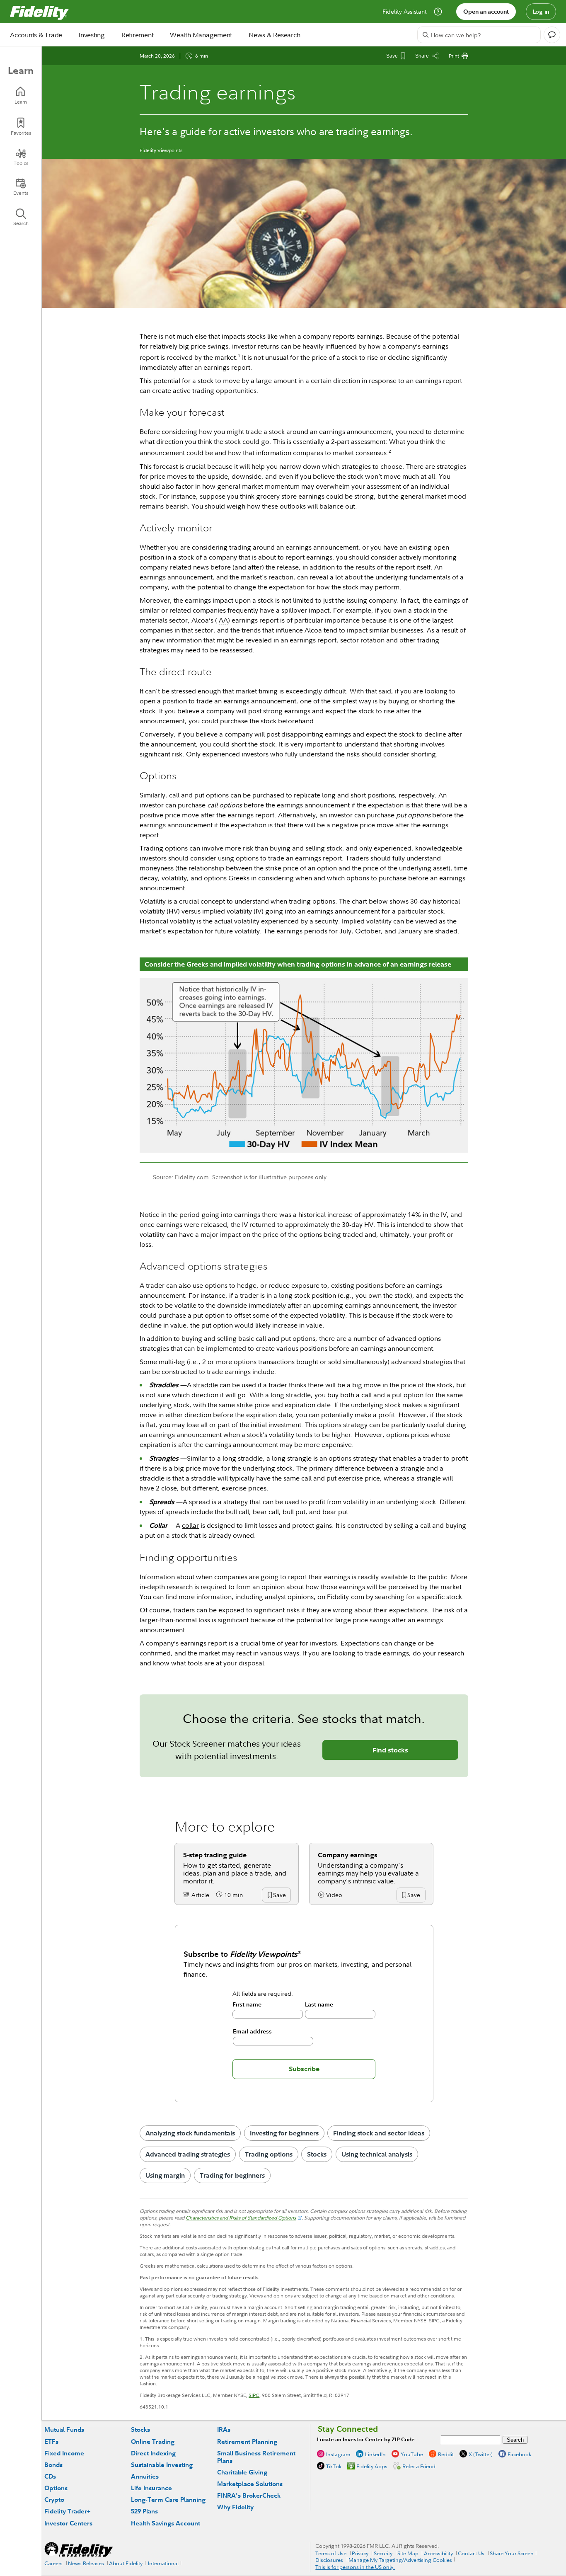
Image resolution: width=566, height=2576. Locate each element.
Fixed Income (64, 2453)
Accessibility (438, 2553)
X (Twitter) (481, 2454)
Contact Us (471, 2553)
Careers (53, 2563)
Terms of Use (331, 2553)
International (163, 2563)
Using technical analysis (377, 2154)
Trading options (269, 2154)
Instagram (338, 2454)
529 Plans (144, 2511)
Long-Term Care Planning (168, 2500)
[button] (279, 1895)
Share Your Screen (512, 2553)
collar (190, 1525)
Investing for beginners (284, 2133)
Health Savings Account (166, 2523)
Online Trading (153, 2442)
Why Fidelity (235, 2507)
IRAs (224, 2429)
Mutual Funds (64, 2429)
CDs (50, 2476)
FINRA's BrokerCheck (249, 2495)
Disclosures (329, 2560)
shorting (431, 701)
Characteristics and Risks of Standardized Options (241, 2218)
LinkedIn (375, 2454)
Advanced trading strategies (188, 2154)
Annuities (145, 2476)
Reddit (446, 2454)
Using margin (165, 2175)
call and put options (199, 795)
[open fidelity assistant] (552, 35)
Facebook (519, 2454)
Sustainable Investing (162, 2465)
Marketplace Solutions (250, 2484)
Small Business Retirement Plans (256, 2457)
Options (56, 2488)
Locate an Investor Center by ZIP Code (366, 2439)
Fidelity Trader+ (67, 2511)
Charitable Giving (242, 2472)
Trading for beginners (232, 2175)
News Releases (86, 2563)
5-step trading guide (215, 1855)
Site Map (408, 2553)
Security (383, 2553)
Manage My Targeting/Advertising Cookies (400, 2560)
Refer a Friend (419, 2466)
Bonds (53, 2465)
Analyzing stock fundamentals (190, 2133)
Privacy (360, 2553)
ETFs (51, 2442)
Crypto (54, 2500)
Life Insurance (151, 2488)
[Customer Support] (438, 12)
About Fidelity (126, 2563)
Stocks (317, 2154)
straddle (206, 1385)
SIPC (254, 2395)
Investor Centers (68, 2523)
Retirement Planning (247, 2442)
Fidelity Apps (372, 2466)
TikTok (334, 2466)
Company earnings (348, 1855)
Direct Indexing (153, 2453)
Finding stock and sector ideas (379, 2133)
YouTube (412, 2454)
